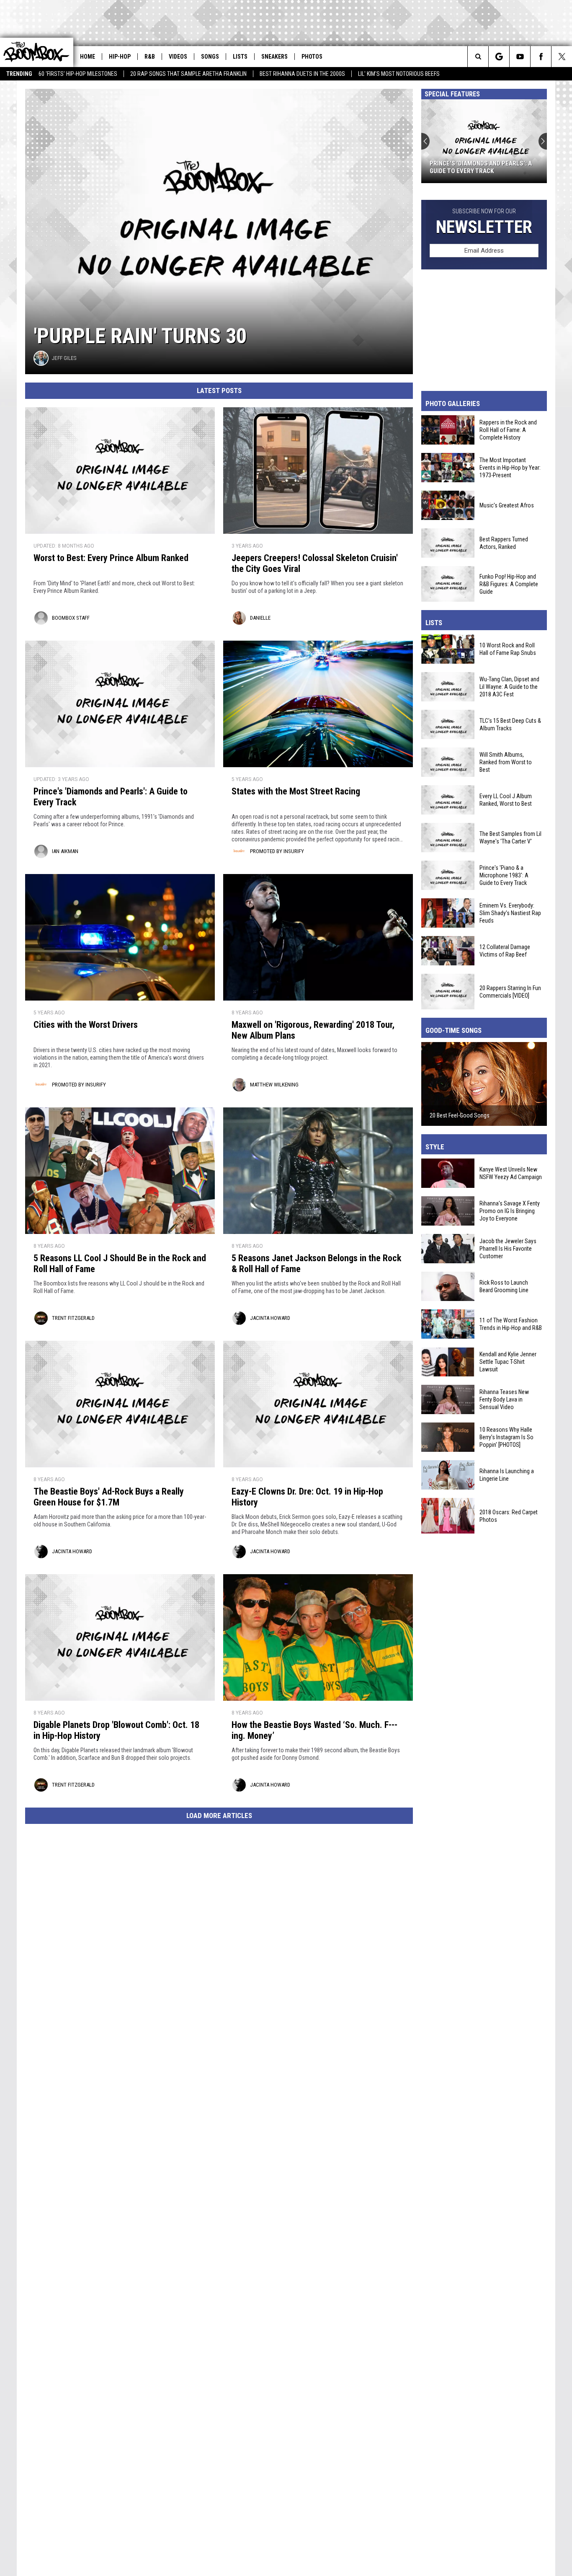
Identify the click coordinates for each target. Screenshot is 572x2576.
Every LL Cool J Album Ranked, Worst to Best (506, 800)
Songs (210, 57)
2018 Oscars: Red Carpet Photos (509, 1516)
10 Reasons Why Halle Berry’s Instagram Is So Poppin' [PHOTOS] (506, 1437)
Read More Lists (517, 615)
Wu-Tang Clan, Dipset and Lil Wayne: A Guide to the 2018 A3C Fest (509, 687)
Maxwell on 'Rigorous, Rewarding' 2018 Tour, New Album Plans (313, 1030)
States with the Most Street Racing (296, 791)
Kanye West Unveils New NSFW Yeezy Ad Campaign (511, 1173)
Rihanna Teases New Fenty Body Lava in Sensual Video (504, 1399)
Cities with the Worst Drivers (86, 1025)
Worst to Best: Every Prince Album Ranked (111, 558)
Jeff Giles (64, 358)
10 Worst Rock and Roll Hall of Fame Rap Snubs (508, 649)
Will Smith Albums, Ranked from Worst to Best (506, 762)
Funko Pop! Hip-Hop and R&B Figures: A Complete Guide (509, 584)
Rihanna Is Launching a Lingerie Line (507, 1475)
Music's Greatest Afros (507, 505)
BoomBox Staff (71, 618)
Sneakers (274, 57)
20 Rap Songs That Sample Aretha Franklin (188, 74)
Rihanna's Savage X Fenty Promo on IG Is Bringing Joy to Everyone (510, 1211)
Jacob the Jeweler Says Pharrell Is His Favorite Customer (508, 1249)
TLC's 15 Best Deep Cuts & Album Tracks (510, 724)
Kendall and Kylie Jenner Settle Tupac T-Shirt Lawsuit (508, 1362)
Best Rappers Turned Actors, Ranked (504, 543)
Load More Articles (219, 1816)
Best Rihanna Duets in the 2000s (302, 74)
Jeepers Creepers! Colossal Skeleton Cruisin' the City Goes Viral (315, 563)
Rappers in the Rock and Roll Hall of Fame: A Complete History (508, 430)
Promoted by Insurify (277, 851)
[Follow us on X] (562, 57)
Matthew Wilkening (274, 1085)
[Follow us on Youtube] (520, 57)
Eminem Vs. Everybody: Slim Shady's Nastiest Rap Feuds (510, 913)
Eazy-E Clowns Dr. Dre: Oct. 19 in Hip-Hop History (307, 1497)
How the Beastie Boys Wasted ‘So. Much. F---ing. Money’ (314, 1730)
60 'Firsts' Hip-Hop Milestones (78, 74)
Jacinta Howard (270, 1318)
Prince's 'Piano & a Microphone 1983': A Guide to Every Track (504, 875)
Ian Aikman (65, 851)
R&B (150, 57)
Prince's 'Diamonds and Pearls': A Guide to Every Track (481, 167)
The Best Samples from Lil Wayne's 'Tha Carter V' (510, 838)
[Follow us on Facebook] (541, 57)
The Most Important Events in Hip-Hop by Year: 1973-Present (510, 468)
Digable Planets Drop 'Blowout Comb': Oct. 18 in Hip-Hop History (116, 1730)
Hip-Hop (120, 57)
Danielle (260, 618)
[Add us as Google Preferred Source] (499, 57)
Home (88, 57)
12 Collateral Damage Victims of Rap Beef (505, 951)
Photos (312, 57)
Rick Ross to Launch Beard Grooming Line (504, 1286)
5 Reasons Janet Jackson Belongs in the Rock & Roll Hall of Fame (316, 1263)
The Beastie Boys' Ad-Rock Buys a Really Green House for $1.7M (109, 1497)
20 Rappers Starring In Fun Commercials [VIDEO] (510, 991)
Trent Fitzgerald (73, 1318)
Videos (178, 57)
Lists (240, 57)
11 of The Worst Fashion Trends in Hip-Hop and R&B (511, 1324)
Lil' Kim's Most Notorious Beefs (399, 74)
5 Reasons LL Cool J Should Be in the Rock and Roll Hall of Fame (120, 1263)
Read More (526, 1139)
